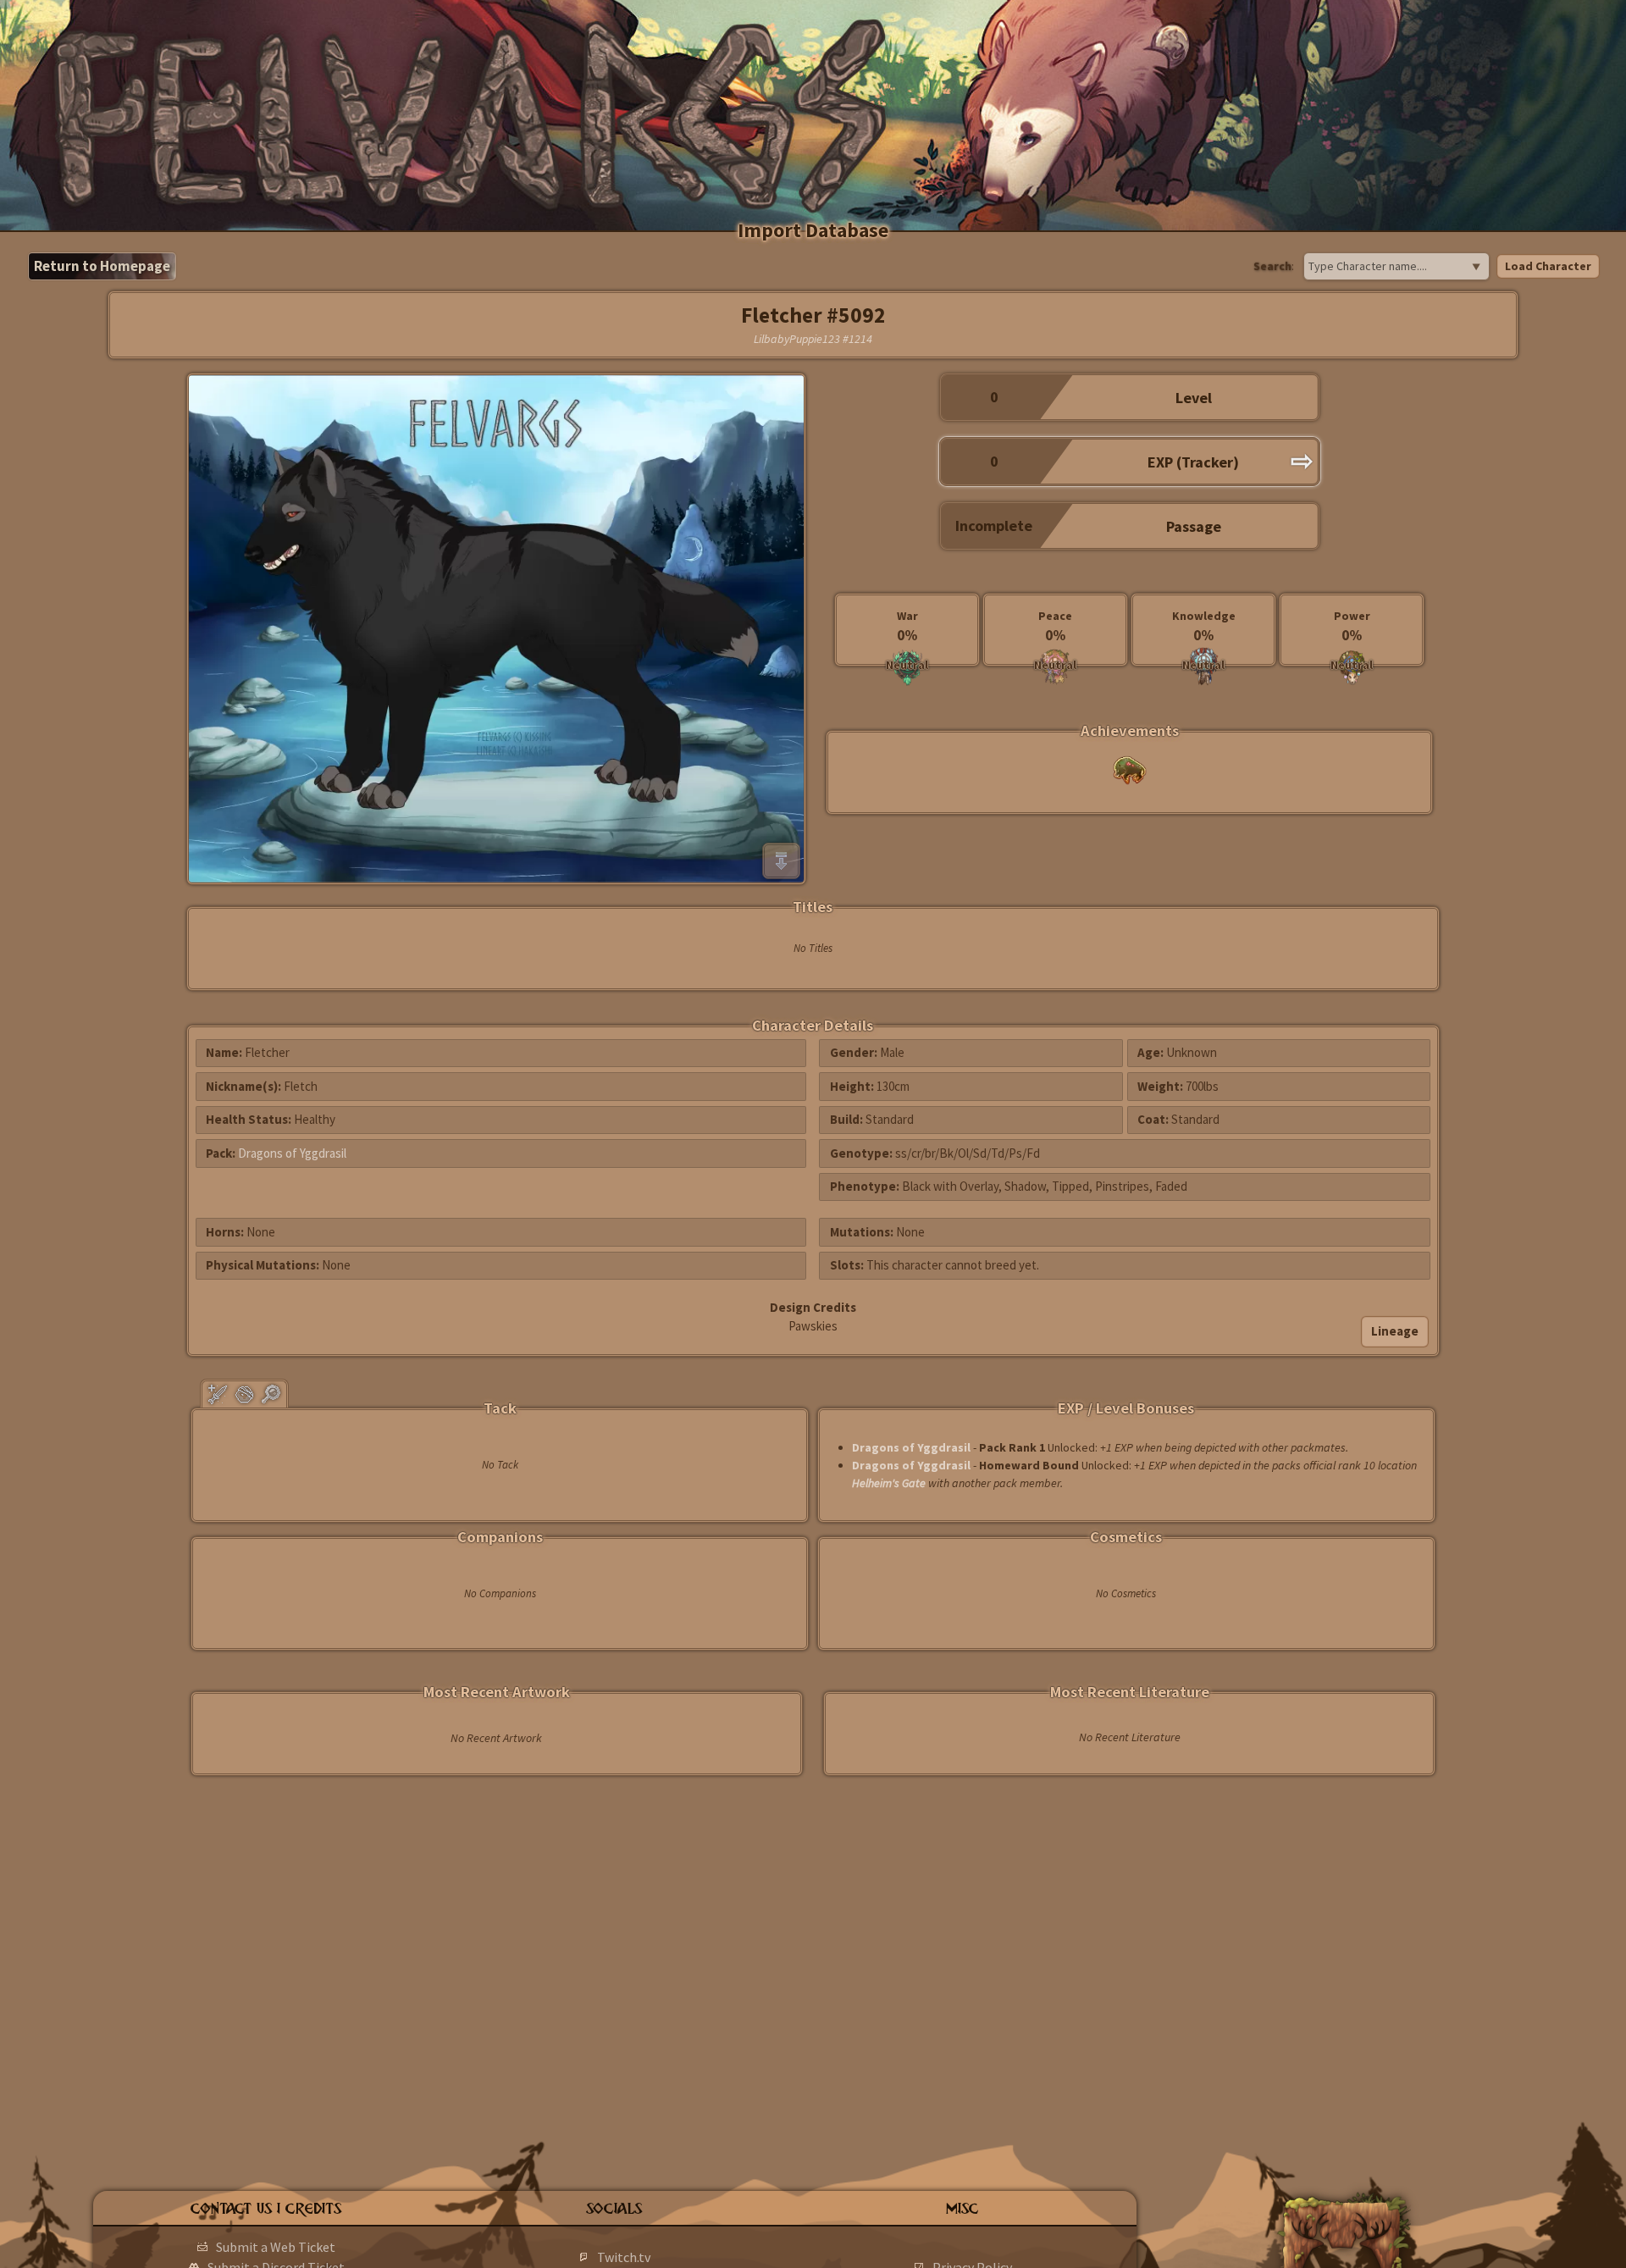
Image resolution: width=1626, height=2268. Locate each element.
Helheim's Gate (889, 1483)
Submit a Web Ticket (276, 2247)
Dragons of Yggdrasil (292, 1153)
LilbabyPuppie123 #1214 (813, 339)
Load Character (1548, 266)
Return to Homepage (102, 266)
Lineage (1395, 1331)
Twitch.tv (624, 2257)
